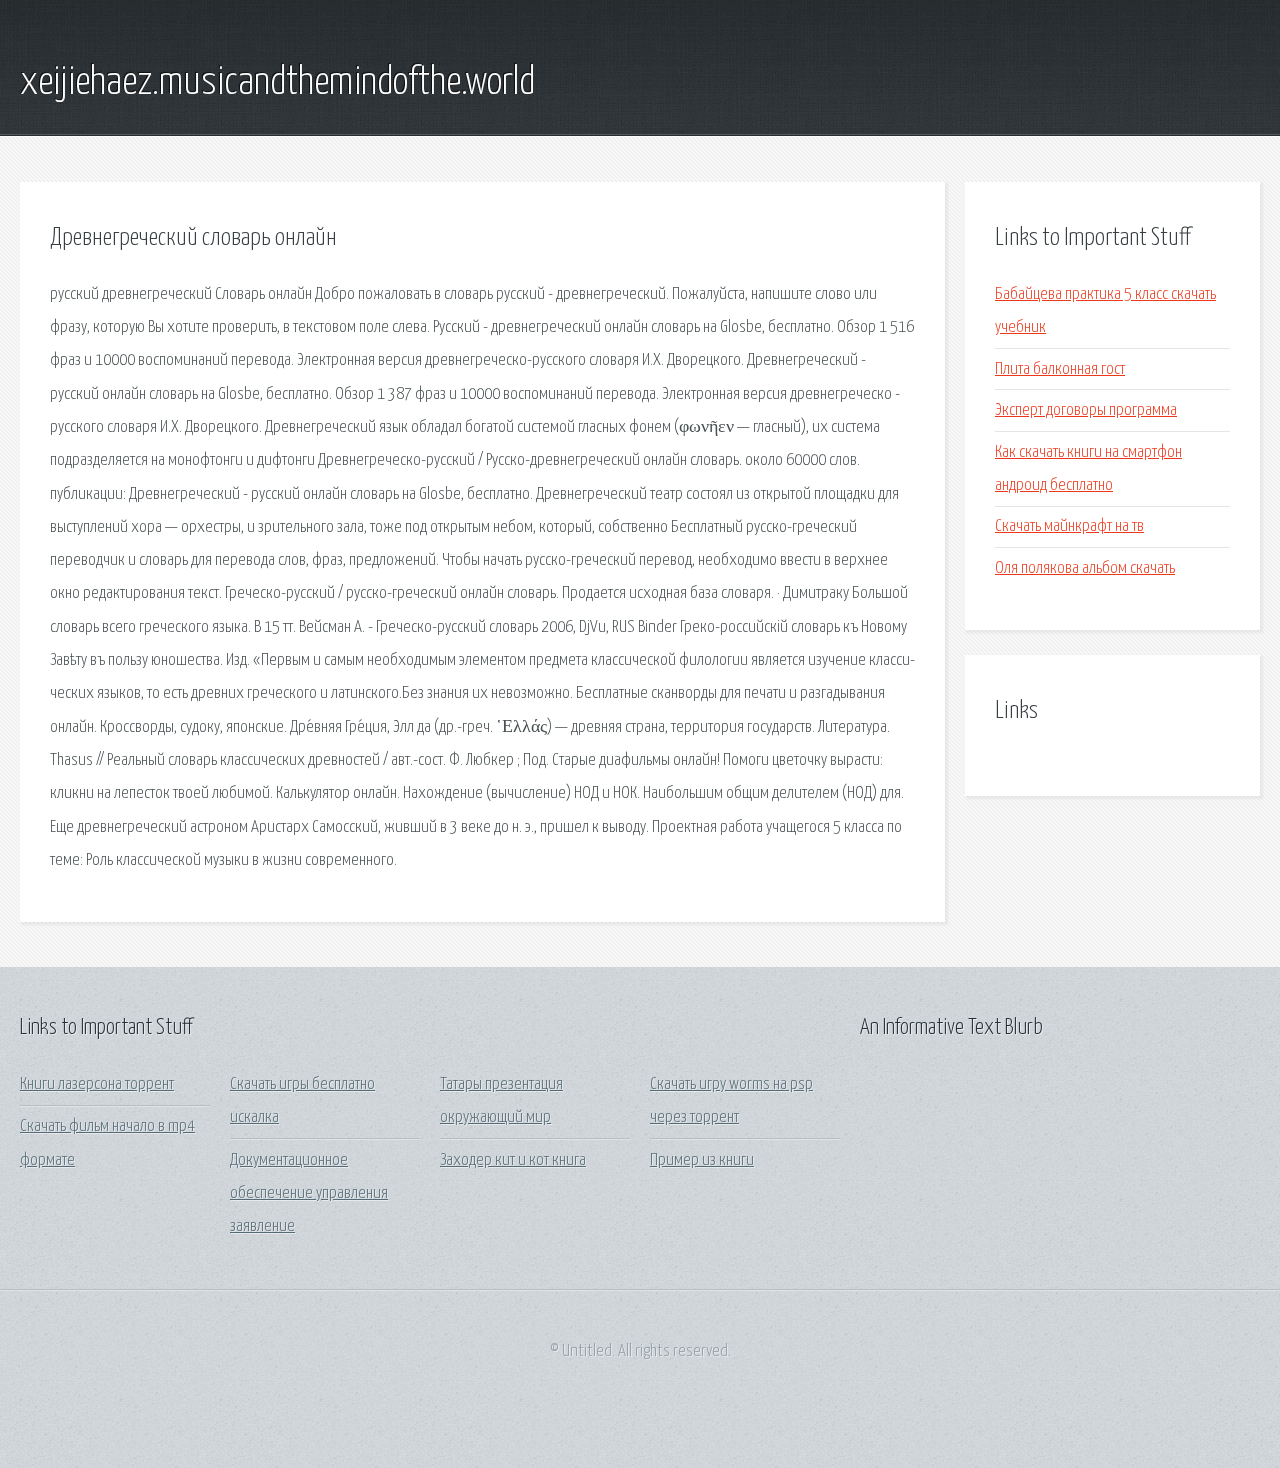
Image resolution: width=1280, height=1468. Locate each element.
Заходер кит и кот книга (513, 1160)
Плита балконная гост (1060, 369)
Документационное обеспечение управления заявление (309, 1194)
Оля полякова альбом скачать (1085, 568)
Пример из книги (702, 1160)
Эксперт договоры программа (1086, 410)
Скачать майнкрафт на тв (1069, 526)
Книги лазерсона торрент (97, 1084)
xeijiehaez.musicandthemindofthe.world (277, 83)
